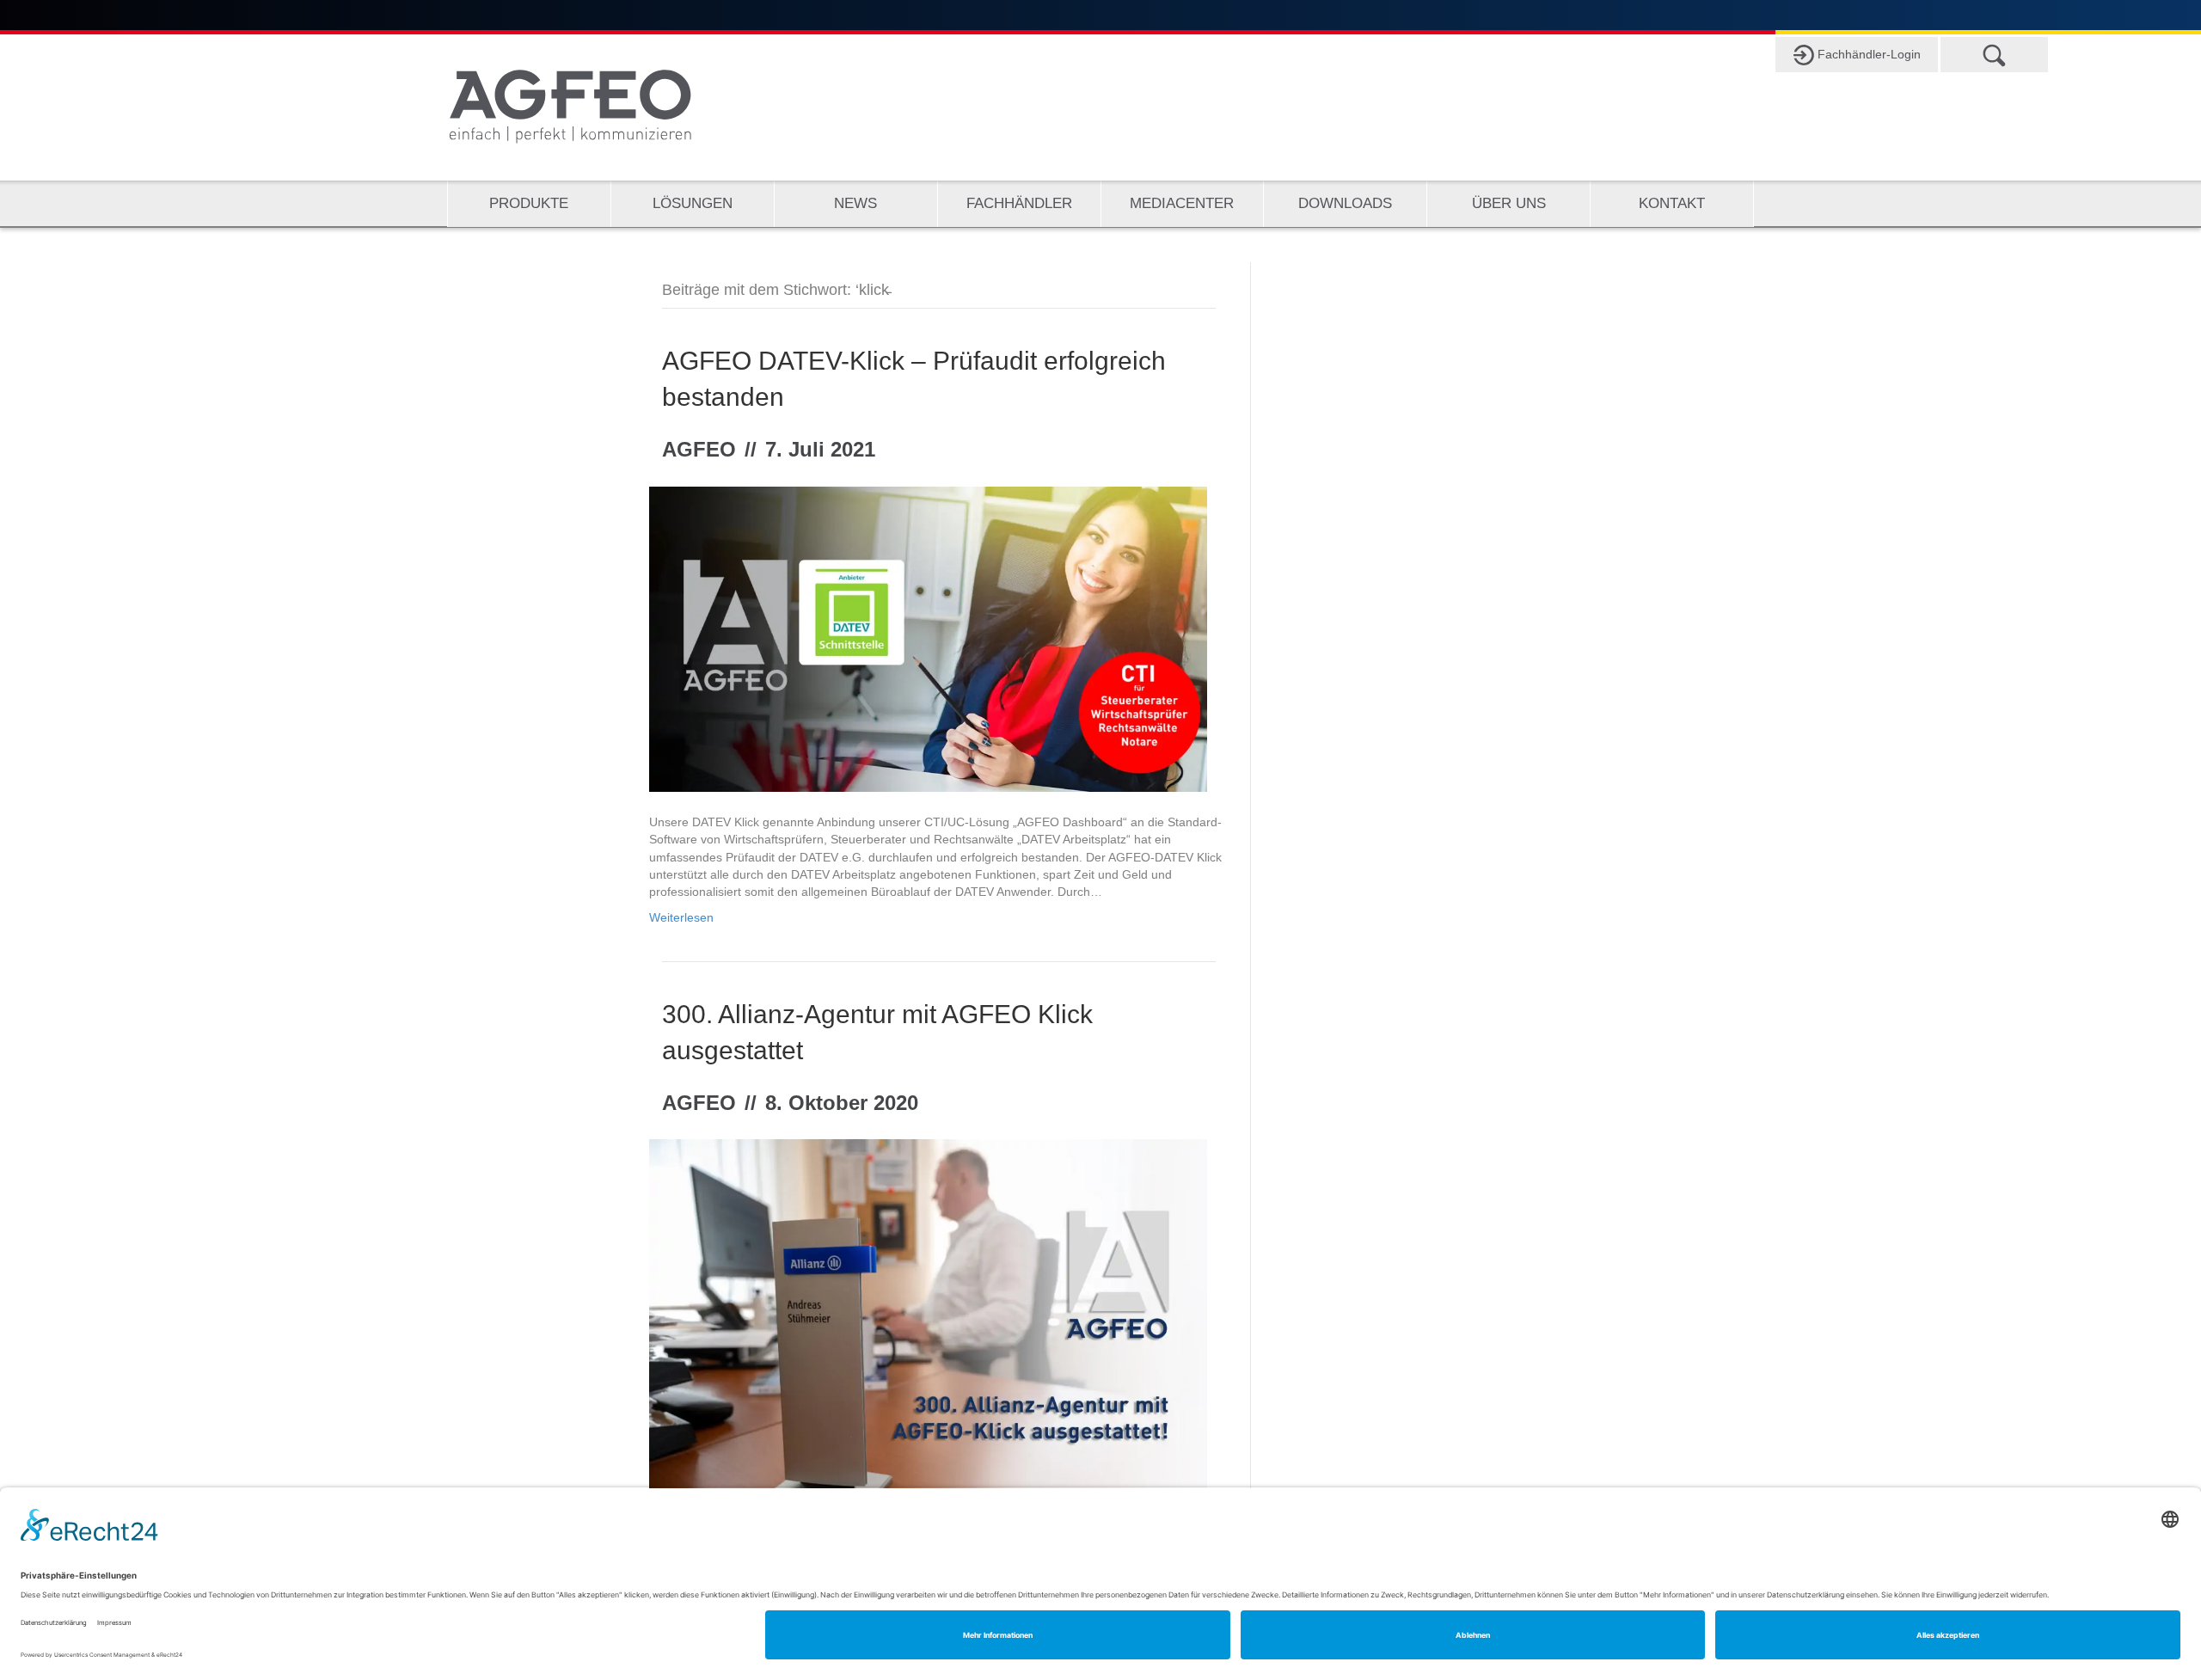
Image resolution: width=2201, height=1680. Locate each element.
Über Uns (1509, 203)
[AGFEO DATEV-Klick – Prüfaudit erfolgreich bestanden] (928, 638)
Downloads (1345, 203)
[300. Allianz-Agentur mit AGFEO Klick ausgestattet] (928, 1324)
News (855, 203)
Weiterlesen (681, 917)
